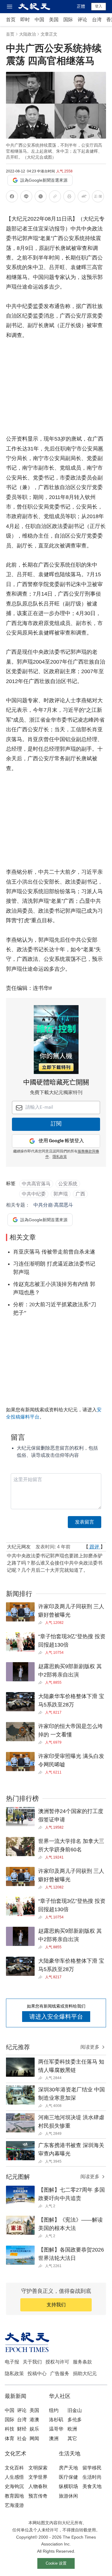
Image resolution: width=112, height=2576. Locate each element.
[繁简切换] (98, 197)
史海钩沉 (14, 2486)
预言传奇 (38, 2496)
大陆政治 (27, 34)
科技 (10, 2429)
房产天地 (68, 2468)
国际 (68, 20)
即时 (25, 20)
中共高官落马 (36, 1184)
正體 (81, 6)
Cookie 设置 (56, 2563)
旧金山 (75, 2410)
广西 (80, 1194)
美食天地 (92, 2486)
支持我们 (56, 2305)
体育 (10, 2438)
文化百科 (14, 2468)
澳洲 (54, 2438)
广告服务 (60, 2374)
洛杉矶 (56, 2420)
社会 (22, 2438)
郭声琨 (61, 1194)
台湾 (97, 20)
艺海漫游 (14, 2505)
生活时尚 (92, 2477)
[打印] (69, 197)
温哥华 (56, 2429)
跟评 (94, 1547)
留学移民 (92, 2468)
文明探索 (38, 2468)
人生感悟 (14, 2477)
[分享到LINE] (26, 197)
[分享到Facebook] (12, 197)
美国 (54, 20)
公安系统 (68, 1184)
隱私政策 (60, 1157)
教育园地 (14, 2496)
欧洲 (72, 2429)
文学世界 (38, 2477)
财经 (22, 2429)
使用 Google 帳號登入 (61, 1141)
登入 (99, 6)
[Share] (42, 1623)
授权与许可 (57, 2362)
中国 (39, 20)
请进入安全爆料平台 (56, 2017)
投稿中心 (37, 2374)
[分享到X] (41, 197)
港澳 (34, 2420)
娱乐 (34, 2429)
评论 (82, 20)
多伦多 (75, 2420)
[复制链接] (55, 196)
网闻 (34, 2438)
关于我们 (32, 2362)
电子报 (12, 2362)
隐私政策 (14, 2374)
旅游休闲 (68, 2496)
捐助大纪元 (85, 2374)
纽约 (54, 2410)
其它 (72, 2438)
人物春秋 (38, 2486)
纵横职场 (68, 2486)
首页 (11, 20)
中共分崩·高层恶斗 (53, 1205)
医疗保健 (68, 2477)
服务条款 (82, 2362)
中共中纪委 (34, 1194)
